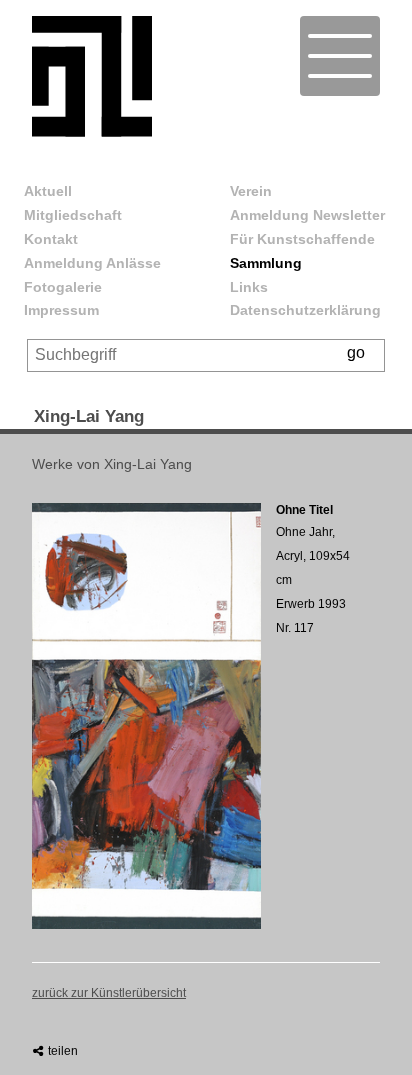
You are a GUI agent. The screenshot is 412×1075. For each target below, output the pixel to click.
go (356, 352)
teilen (61, 1051)
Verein (251, 191)
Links (249, 287)
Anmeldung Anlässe (92, 263)
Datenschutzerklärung (305, 310)
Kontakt (51, 239)
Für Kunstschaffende (302, 239)
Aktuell (48, 191)
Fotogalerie (63, 287)
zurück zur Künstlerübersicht (109, 993)
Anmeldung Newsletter (307, 215)
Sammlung (266, 263)
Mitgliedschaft (73, 215)
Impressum (61, 310)
